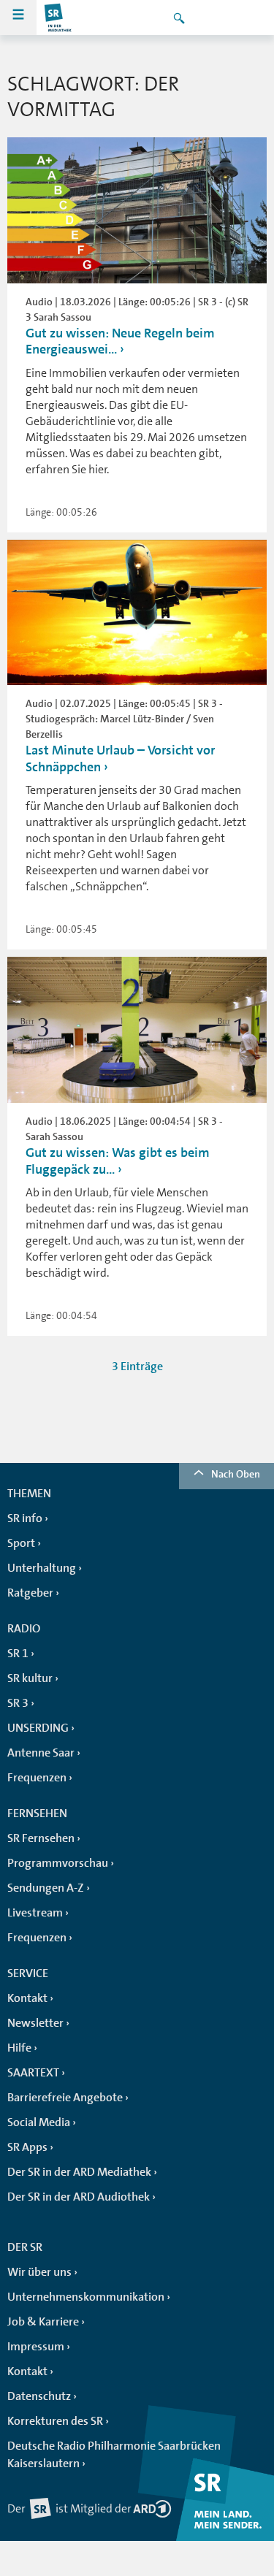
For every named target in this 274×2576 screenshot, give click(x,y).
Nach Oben (236, 1474)
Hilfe (19, 2048)
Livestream (35, 1913)
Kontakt (27, 1998)
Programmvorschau (58, 1863)
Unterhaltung (42, 1568)
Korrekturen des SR (55, 2421)
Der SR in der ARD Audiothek (79, 2197)
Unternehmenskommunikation (86, 2297)
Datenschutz (39, 2396)
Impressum (36, 2347)
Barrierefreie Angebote (65, 2098)
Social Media (39, 2122)
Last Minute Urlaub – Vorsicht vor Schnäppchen (120, 758)
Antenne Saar (41, 1753)
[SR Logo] (58, 18)
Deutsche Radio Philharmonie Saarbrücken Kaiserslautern (114, 2455)
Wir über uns (39, 2272)
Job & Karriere (43, 2322)
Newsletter (35, 2023)
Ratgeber (30, 1593)
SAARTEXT (33, 2073)
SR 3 (18, 1703)
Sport (21, 1543)
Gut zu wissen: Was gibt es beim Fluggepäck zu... (118, 1161)
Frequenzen (37, 1778)
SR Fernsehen (41, 1838)
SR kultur (30, 1678)
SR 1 (18, 1654)
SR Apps (27, 2147)
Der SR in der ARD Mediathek (79, 2172)
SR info (25, 1518)
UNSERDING (38, 1728)
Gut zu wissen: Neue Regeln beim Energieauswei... (120, 341)
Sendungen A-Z (46, 1888)
